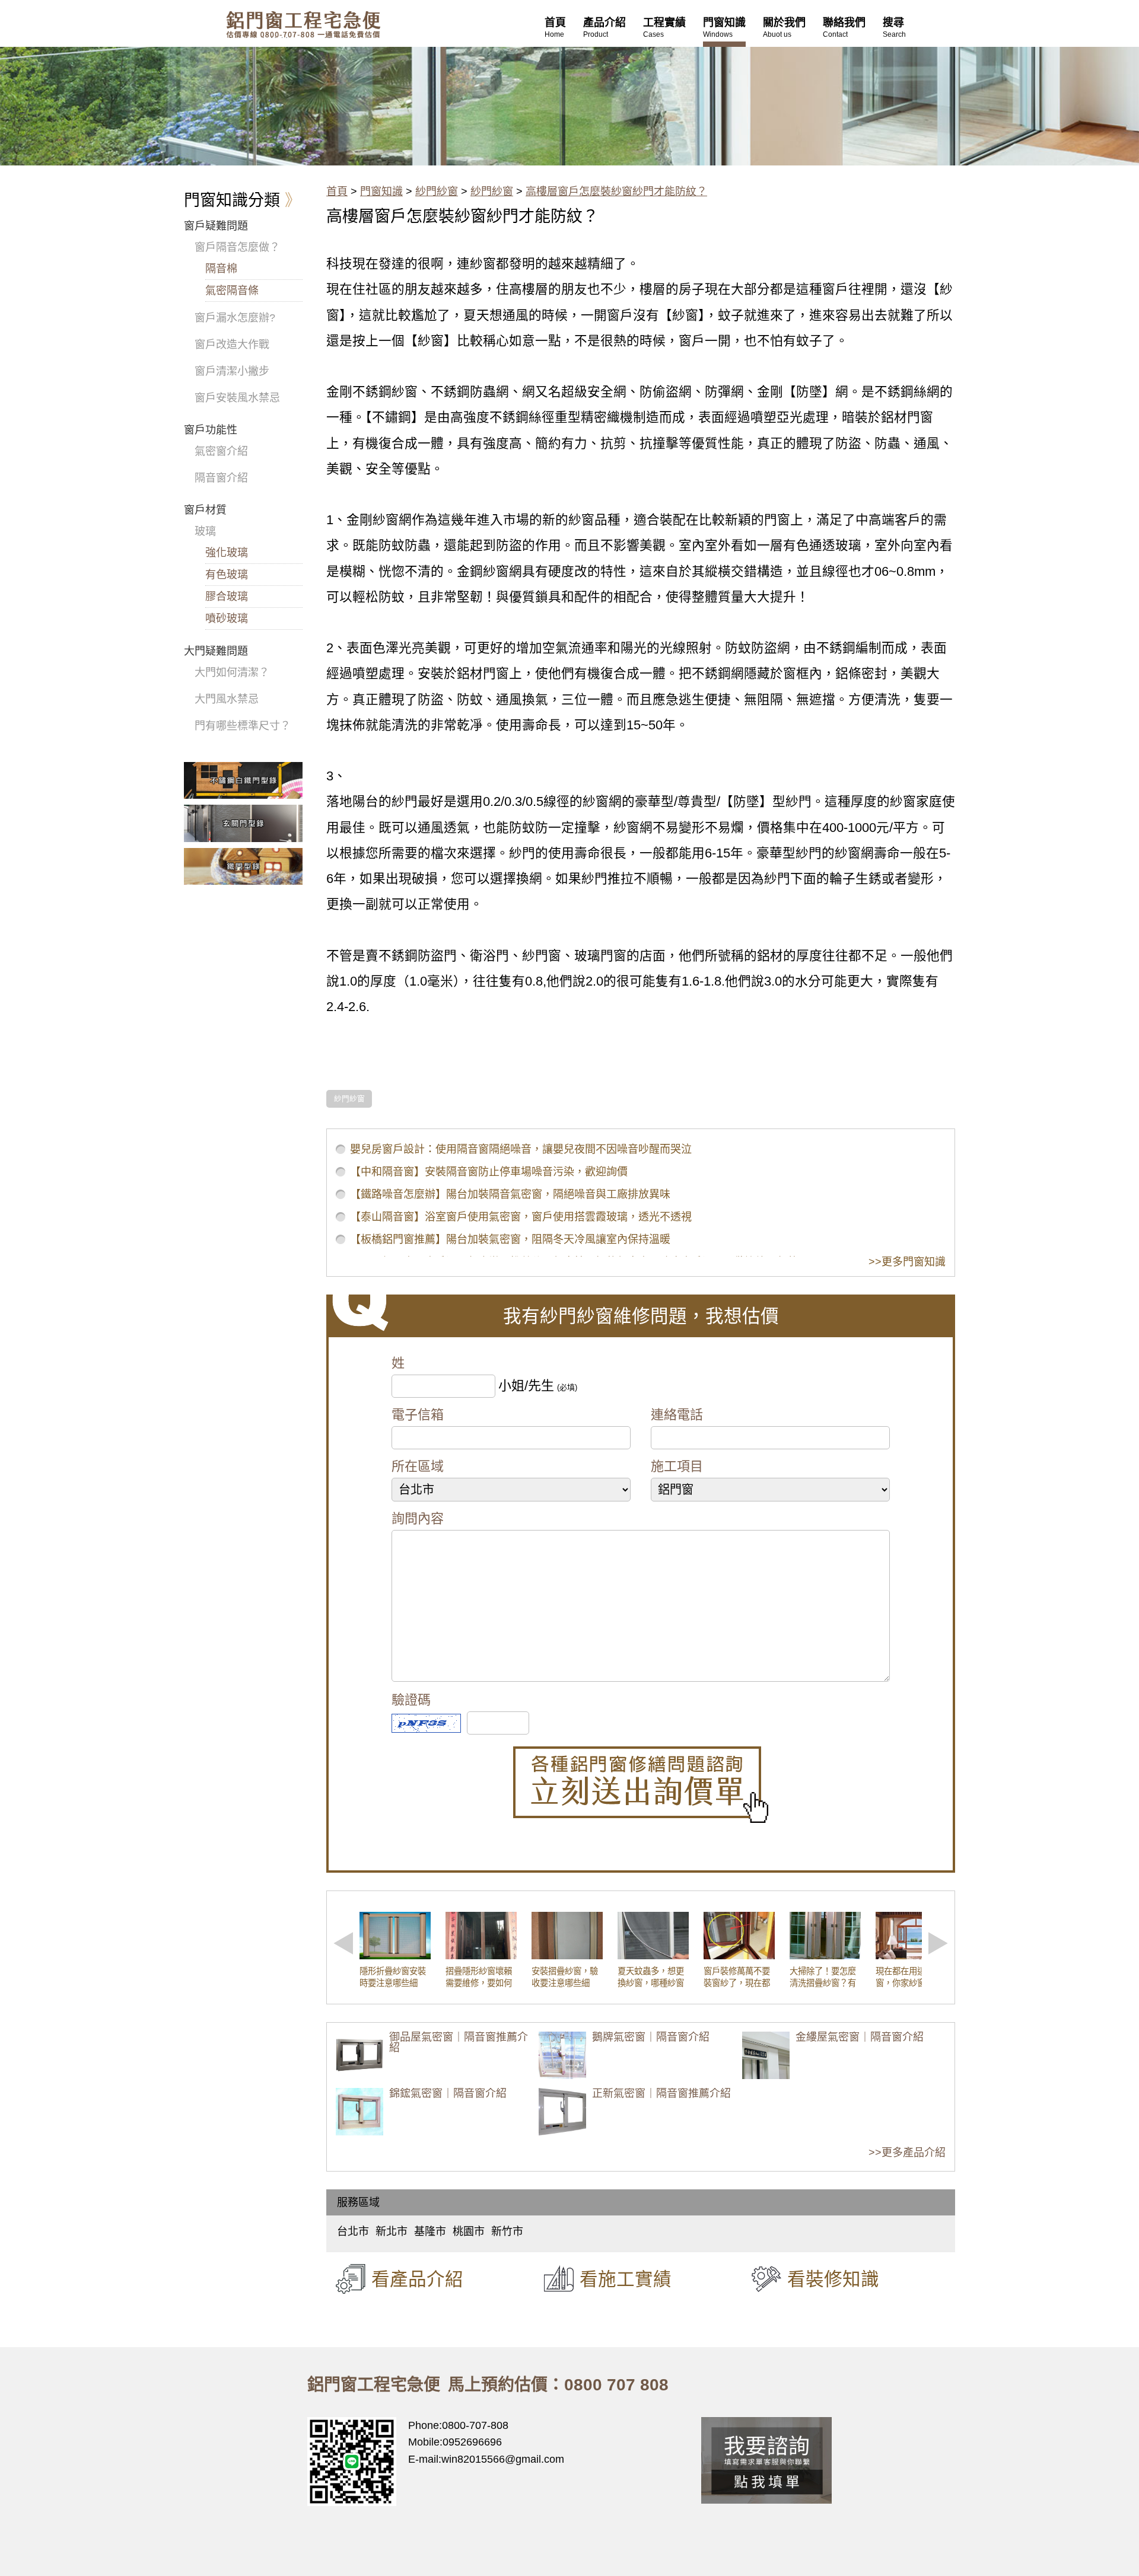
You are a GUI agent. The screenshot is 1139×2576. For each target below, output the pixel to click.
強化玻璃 (227, 553)
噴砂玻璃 (227, 619)
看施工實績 (626, 2279)
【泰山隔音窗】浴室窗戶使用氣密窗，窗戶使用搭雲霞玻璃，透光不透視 (521, 1217)
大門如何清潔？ (232, 672)
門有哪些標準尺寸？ (243, 726)
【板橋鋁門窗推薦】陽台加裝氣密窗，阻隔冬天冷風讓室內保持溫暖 (510, 1239)
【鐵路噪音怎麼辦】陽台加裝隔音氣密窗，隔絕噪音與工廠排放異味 (510, 1194)
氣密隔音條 (232, 291)
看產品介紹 (417, 2279)
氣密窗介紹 (221, 451)
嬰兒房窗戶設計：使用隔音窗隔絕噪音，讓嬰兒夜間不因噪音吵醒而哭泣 (521, 1149)
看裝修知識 (833, 2279)
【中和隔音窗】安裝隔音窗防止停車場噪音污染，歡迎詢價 (489, 1172)
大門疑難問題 (216, 651)
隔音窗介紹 (221, 478)
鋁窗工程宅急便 (303, 25)
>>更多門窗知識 (907, 1262)
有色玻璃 (227, 575)
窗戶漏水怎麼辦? (235, 318)
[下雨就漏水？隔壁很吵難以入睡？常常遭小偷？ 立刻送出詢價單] (641, 1785)
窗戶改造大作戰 (232, 345)
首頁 (337, 192)
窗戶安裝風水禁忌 (237, 398)
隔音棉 (221, 269)
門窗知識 (381, 192)
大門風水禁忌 (227, 699)
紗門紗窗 (437, 192)
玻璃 (205, 531)
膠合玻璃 (227, 597)
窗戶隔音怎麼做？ (237, 247)
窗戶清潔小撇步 (232, 371)
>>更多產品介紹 (907, 2153)
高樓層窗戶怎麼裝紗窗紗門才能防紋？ (616, 192)
